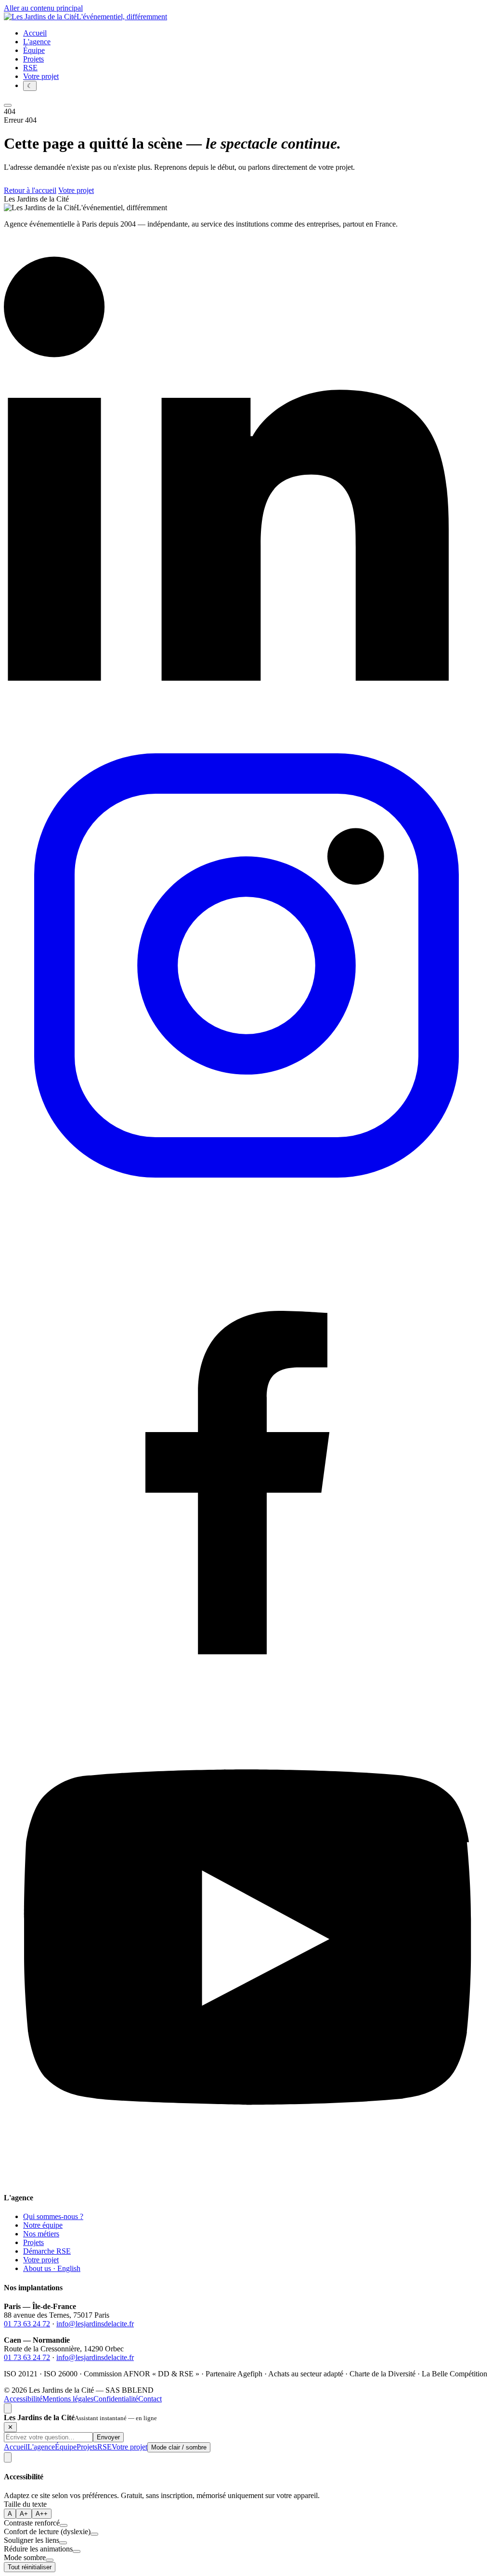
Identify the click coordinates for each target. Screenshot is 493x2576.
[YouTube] (246, 2179)
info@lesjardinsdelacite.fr (95, 2324)
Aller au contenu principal (43, 8)
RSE (104, 2447)
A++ (42, 2514)
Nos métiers (41, 2234)
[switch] (64, 2525)
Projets (33, 2242)
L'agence (41, 2447)
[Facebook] (246, 1692)
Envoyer (108, 2437)
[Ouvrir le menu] (8, 105)
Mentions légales (68, 2399)
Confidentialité (116, 2399)
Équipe (66, 2447)
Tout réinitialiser (30, 2567)
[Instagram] (246, 1205)
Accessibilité (23, 2399)
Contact (150, 2399)
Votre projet (41, 76)
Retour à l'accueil (30, 190)
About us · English (52, 2268)
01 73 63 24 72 (27, 2324)
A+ (24, 2514)
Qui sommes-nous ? (53, 2216)
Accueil (16, 2447)
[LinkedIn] (246, 718)
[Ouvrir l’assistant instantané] (8, 2408)
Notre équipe (43, 2225)
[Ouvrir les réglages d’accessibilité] (8, 2457)
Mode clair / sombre (179, 2447)
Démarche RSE (47, 2251)
